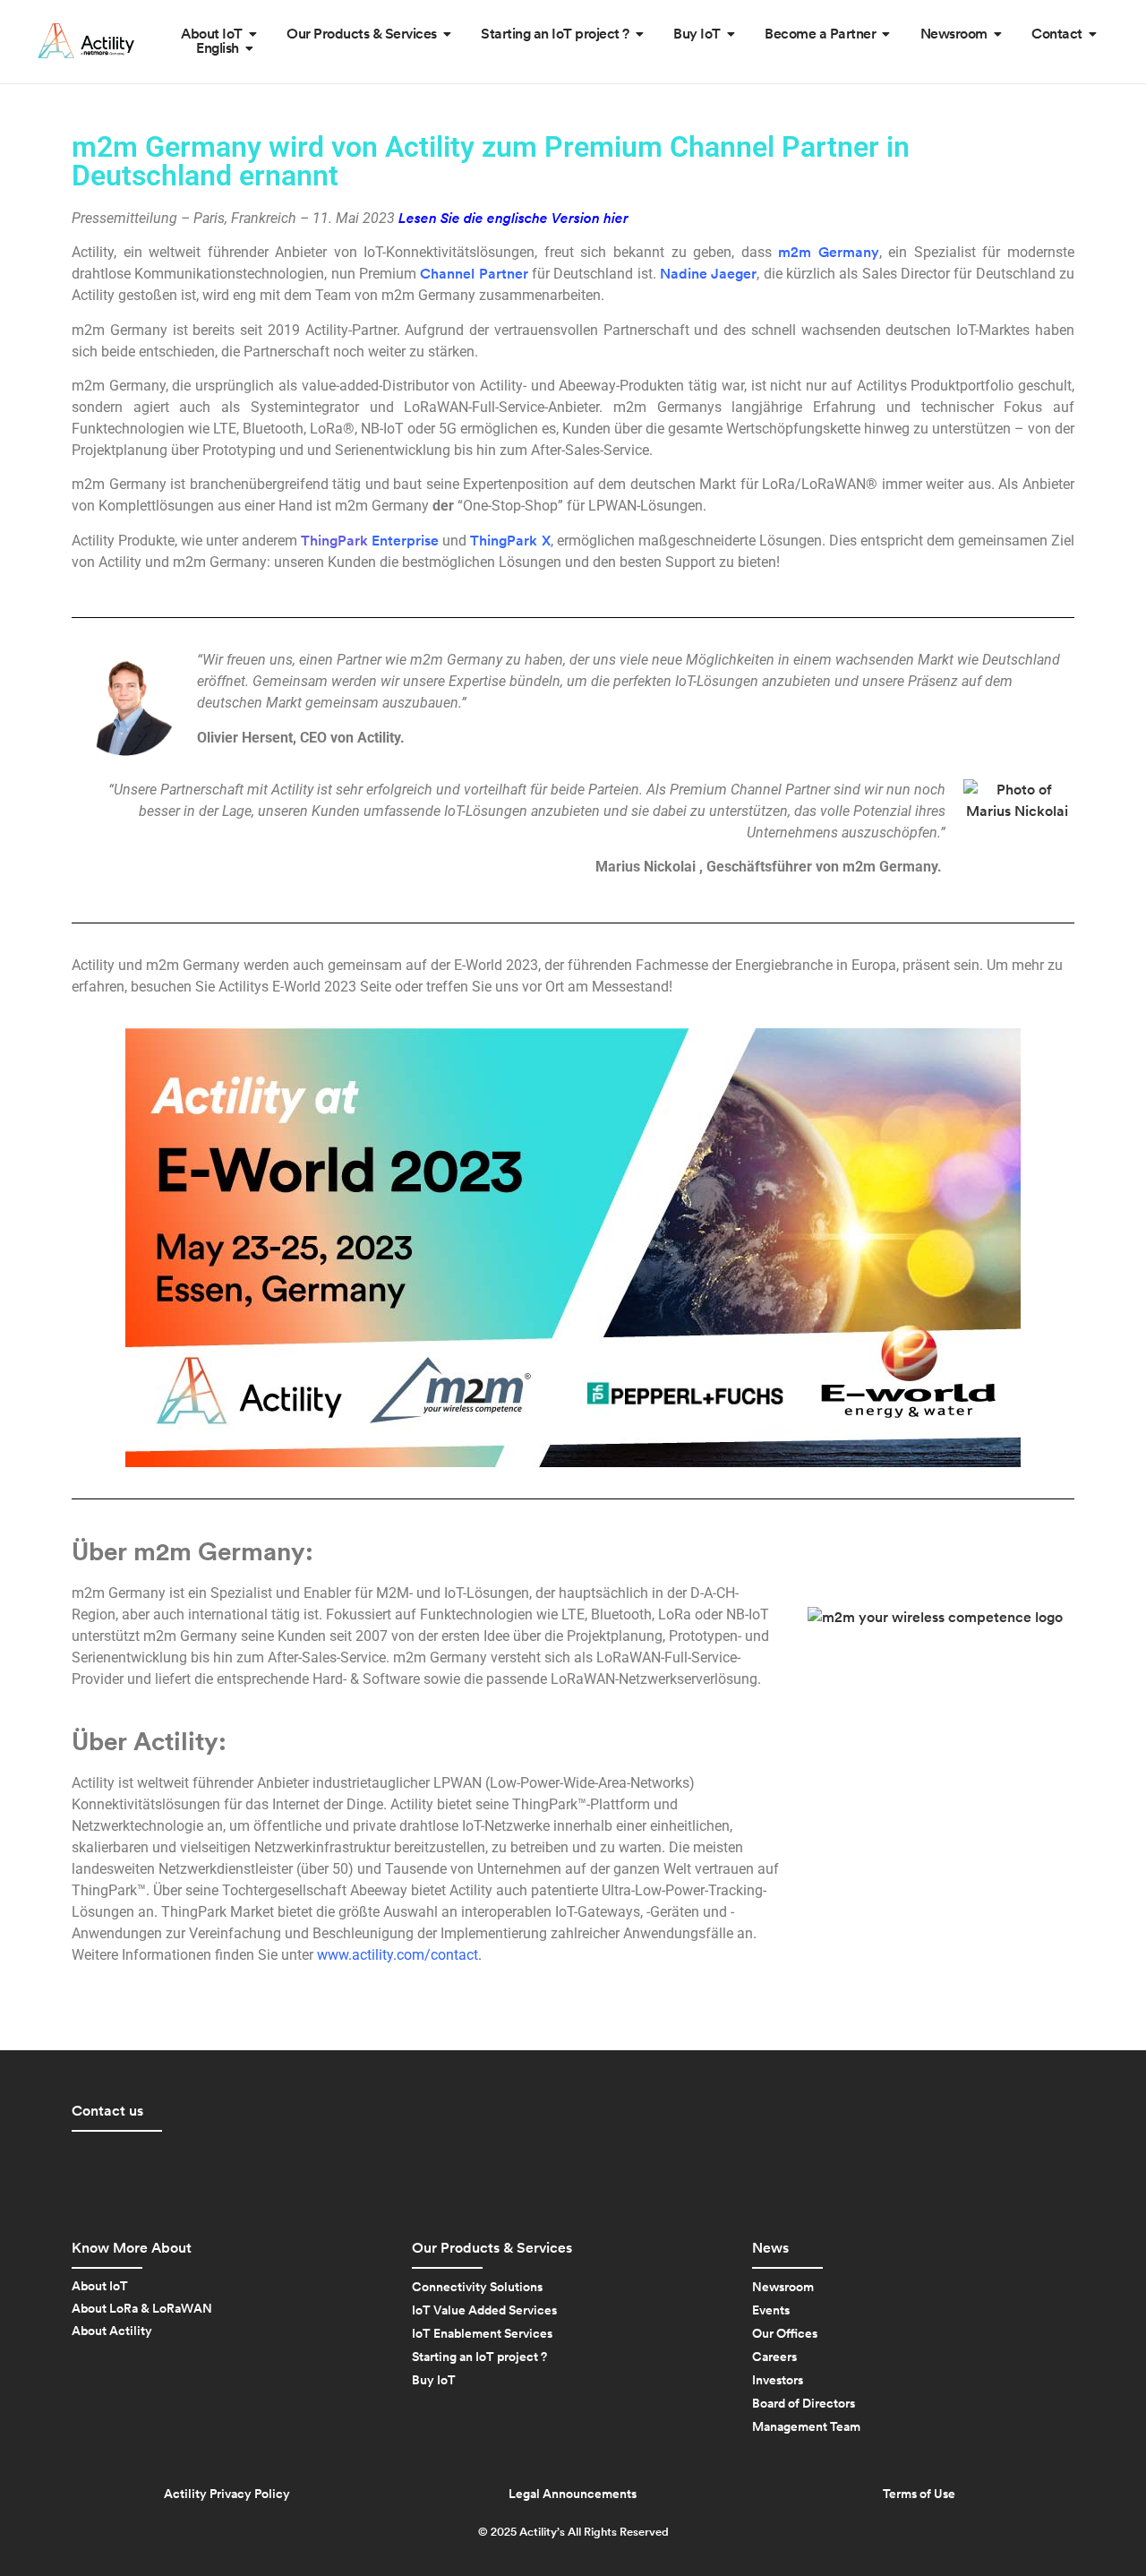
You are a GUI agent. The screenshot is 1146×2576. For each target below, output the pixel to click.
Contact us (107, 2111)
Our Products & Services (492, 2248)
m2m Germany (829, 253)
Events (771, 2311)
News (770, 2248)
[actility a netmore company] (86, 41)
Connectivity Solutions (477, 2288)
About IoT (100, 2287)
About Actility (112, 2331)
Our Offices (785, 2334)
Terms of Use (919, 2494)
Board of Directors (804, 2404)
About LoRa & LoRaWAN (142, 2309)
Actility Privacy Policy (227, 2494)
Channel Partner (474, 274)
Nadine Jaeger (708, 274)
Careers (774, 2357)
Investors (778, 2381)
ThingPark (370, 541)
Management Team (806, 2427)
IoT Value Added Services (484, 2311)
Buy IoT (434, 2381)
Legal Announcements (573, 2494)
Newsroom (783, 2288)
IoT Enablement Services (482, 2334)
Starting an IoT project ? (479, 2357)
